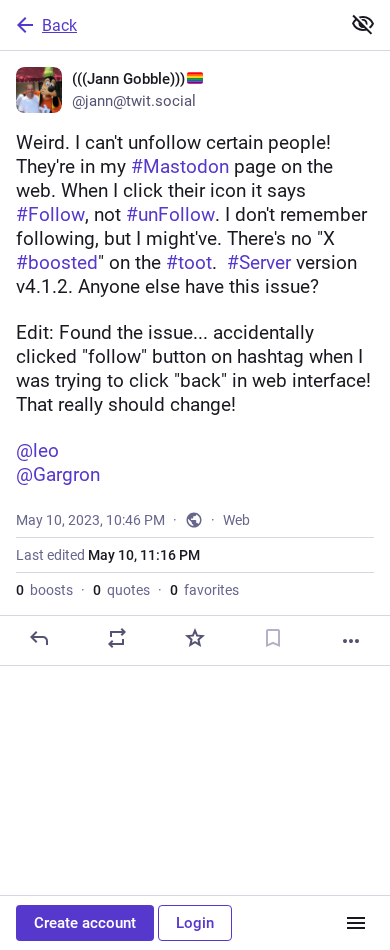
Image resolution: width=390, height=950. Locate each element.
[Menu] (356, 923)
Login (195, 923)
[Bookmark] (273, 638)
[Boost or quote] (117, 638)
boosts (44, 590)
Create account (85, 923)
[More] (351, 641)
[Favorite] (195, 638)
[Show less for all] (363, 24)
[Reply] (39, 638)
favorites (204, 590)
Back (59, 25)
